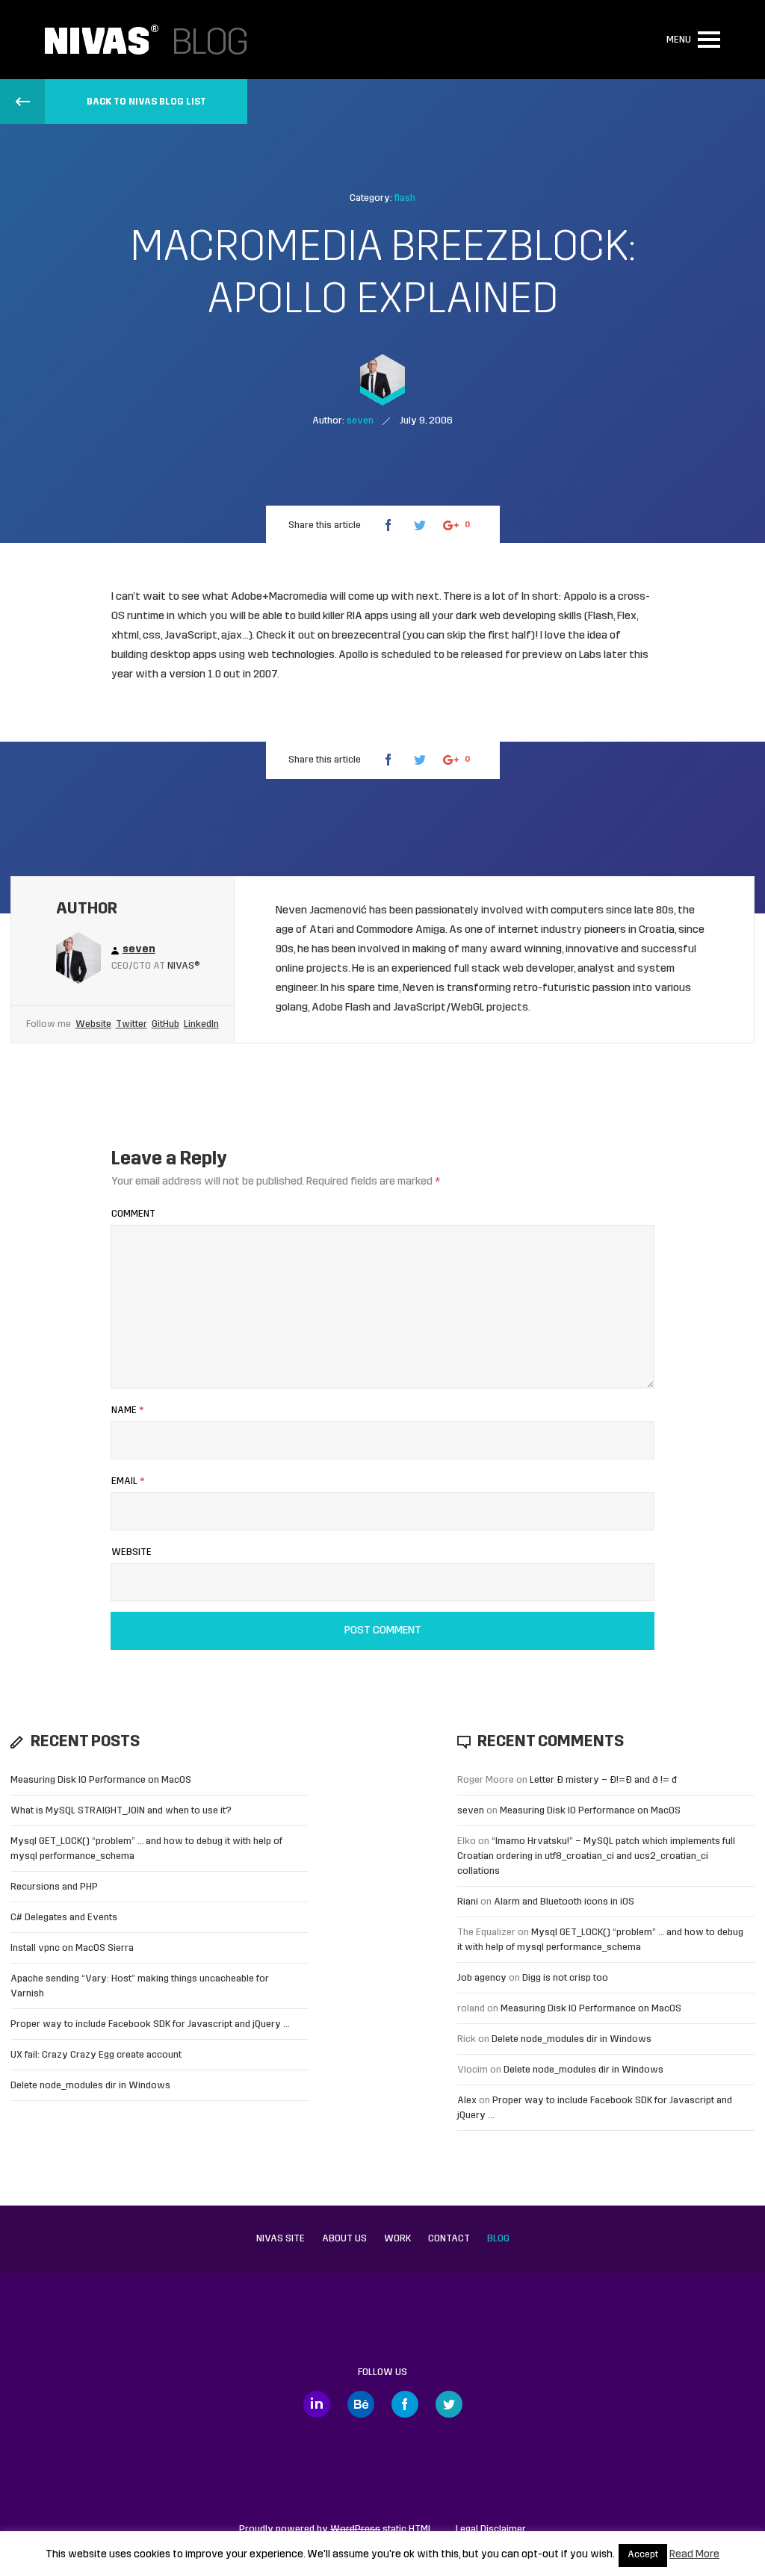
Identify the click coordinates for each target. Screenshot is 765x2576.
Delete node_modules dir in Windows (90, 2086)
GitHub (165, 1024)
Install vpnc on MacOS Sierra (72, 1948)
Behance (361, 2404)
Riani (468, 1902)
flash (405, 198)
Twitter (131, 1024)
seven (471, 1811)
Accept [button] (643, 2555)
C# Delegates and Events (64, 1918)
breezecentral (367, 636)
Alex (467, 2101)
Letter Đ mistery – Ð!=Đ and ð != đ (603, 1780)
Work (397, 2239)
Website (93, 1024)
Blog (498, 2239)
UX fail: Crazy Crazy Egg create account (96, 2055)
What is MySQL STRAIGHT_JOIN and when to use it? (121, 1811)
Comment (133, 1214)
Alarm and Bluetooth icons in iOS (564, 1902)
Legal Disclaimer (491, 2529)
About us (344, 2239)
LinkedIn (201, 1024)
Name (127, 1410)
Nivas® (184, 966)
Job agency (482, 1978)
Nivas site (281, 2239)
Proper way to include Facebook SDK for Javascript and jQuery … (150, 2024)
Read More (694, 2555)
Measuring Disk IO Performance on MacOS (101, 1780)
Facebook (405, 2404)
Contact (449, 2239)
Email (128, 1481)
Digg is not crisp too (565, 1978)
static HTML (381, 2529)
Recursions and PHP (54, 1887)
